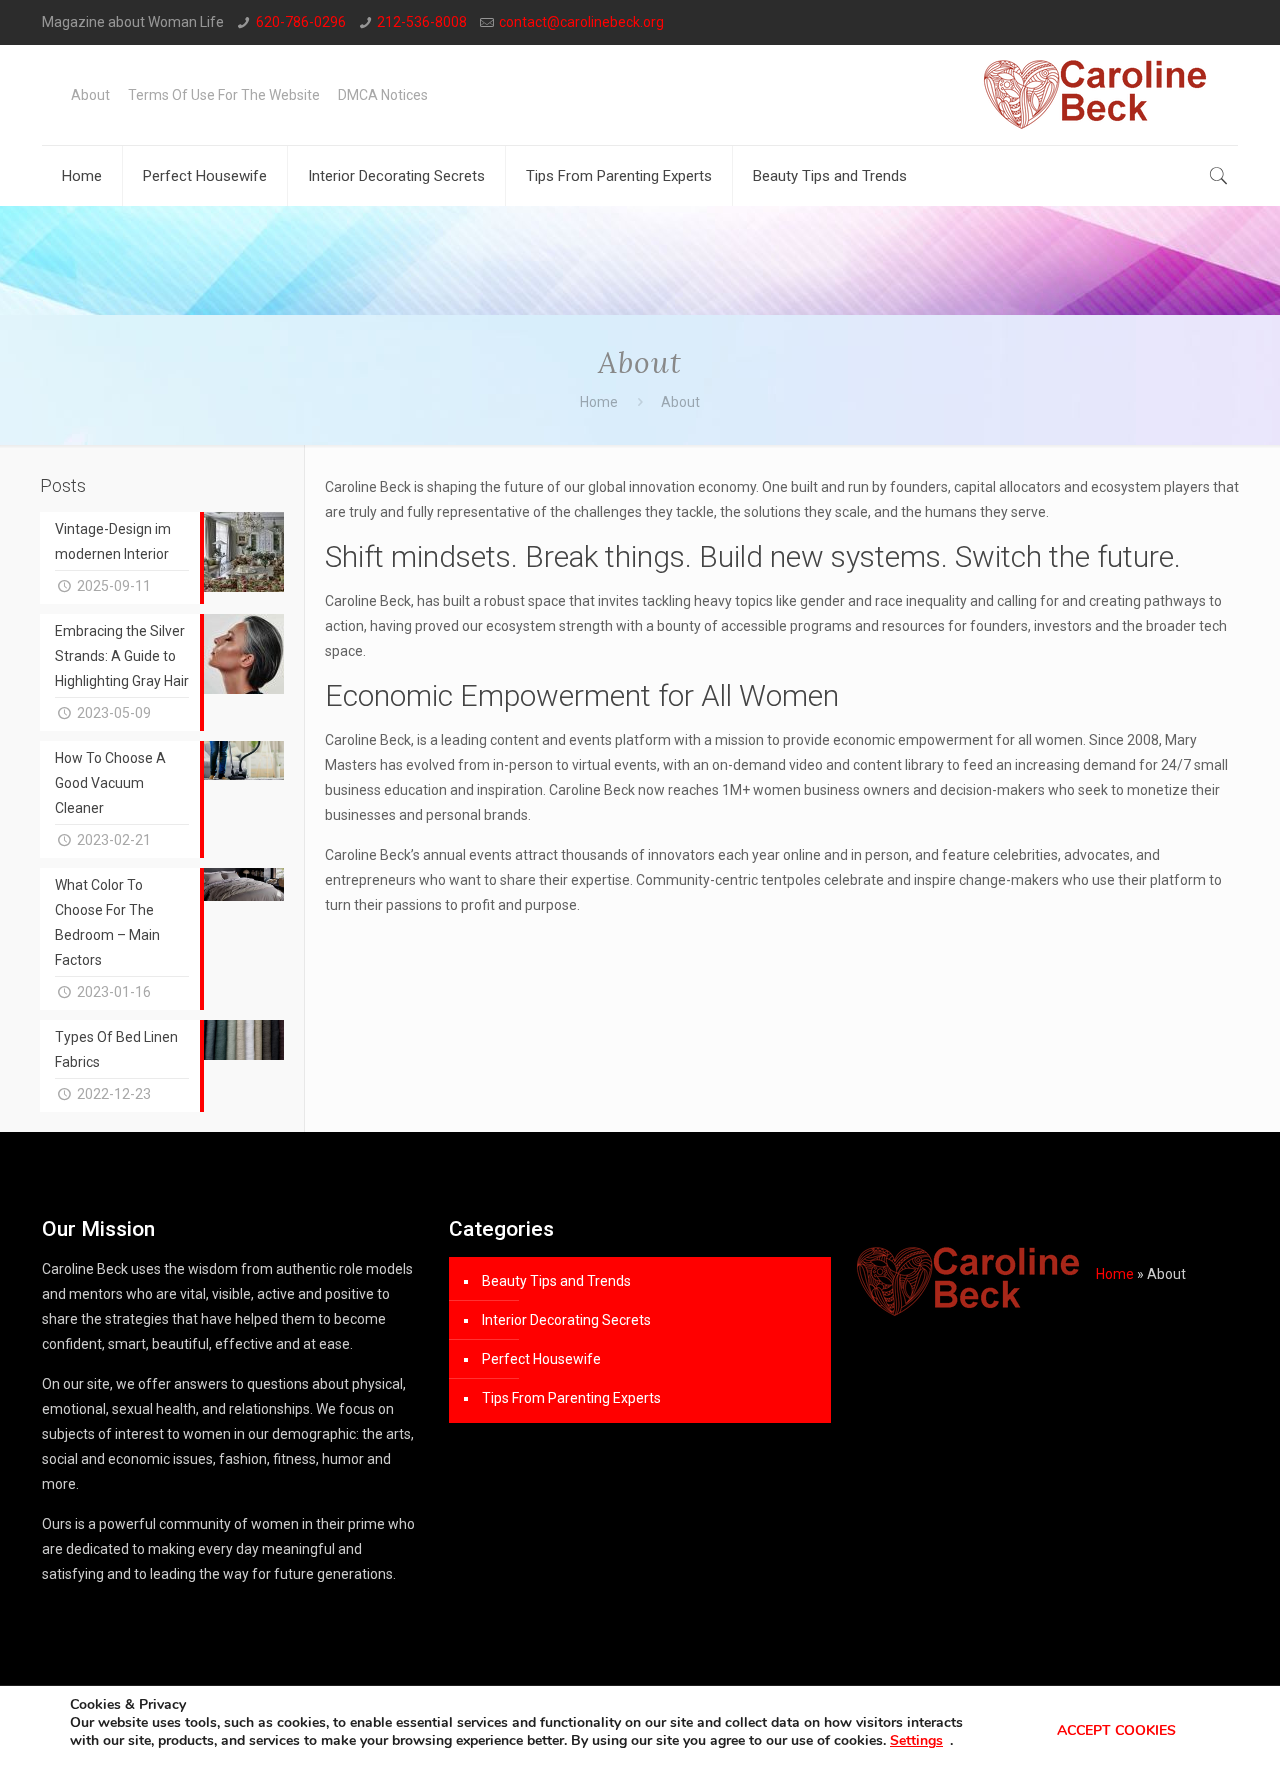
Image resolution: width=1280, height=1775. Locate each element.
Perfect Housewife (541, 1359)
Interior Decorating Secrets (566, 1320)
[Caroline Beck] (1095, 95)
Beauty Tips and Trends (556, 1281)
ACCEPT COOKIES (1116, 1730)
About (90, 95)
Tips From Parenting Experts (571, 1398)
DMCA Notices (383, 95)
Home (599, 402)
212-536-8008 (422, 22)
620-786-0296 (301, 22)
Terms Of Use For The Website (224, 95)
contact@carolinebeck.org (581, 22)
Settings (916, 1741)
